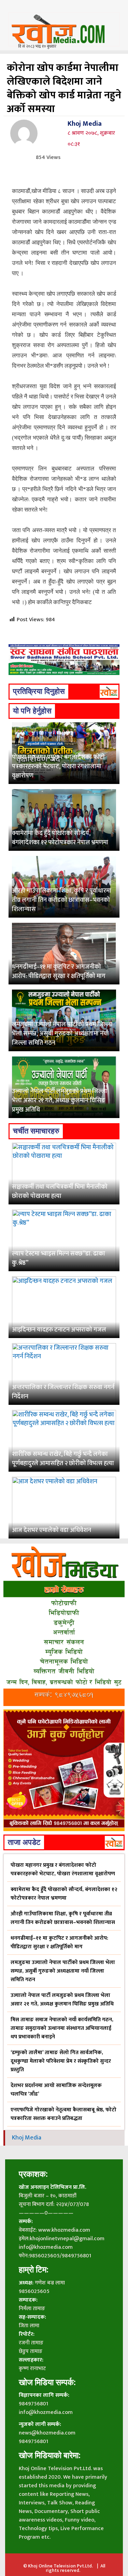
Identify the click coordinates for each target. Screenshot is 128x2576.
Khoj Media (85, 124)
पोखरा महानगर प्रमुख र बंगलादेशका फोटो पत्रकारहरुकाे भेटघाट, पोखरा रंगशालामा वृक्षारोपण (58, 766)
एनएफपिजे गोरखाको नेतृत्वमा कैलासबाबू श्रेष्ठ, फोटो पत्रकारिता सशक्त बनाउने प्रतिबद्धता (63, 2114)
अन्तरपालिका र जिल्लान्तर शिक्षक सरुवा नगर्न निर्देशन (63, 1392)
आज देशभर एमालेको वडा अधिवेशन (52, 1530)
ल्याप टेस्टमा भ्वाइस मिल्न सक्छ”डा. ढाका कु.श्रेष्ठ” (59, 1258)
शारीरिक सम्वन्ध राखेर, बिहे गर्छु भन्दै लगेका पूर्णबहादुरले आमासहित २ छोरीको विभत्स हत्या (63, 1459)
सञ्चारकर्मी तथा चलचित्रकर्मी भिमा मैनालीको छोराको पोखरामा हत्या (60, 1192)
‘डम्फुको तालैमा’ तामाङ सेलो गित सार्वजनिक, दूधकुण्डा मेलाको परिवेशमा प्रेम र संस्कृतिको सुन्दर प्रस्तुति (61, 2061)
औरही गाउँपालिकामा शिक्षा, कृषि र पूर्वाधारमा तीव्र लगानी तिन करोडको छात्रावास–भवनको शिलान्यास (62, 900)
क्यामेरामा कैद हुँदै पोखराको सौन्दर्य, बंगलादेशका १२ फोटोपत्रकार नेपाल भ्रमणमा (60, 838)
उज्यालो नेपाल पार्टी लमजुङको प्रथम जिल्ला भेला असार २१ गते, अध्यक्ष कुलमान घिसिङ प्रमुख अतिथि (60, 1101)
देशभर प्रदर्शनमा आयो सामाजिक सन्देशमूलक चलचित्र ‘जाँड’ (56, 2090)
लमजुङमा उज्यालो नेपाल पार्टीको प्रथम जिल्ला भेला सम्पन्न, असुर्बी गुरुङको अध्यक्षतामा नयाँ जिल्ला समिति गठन (62, 1034)
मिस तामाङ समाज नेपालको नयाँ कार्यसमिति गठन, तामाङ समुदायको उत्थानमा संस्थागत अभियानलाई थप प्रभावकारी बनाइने (62, 2028)
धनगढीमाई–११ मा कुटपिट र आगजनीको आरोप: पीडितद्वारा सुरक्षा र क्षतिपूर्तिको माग (59, 972)
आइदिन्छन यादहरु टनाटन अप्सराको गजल (59, 1330)
